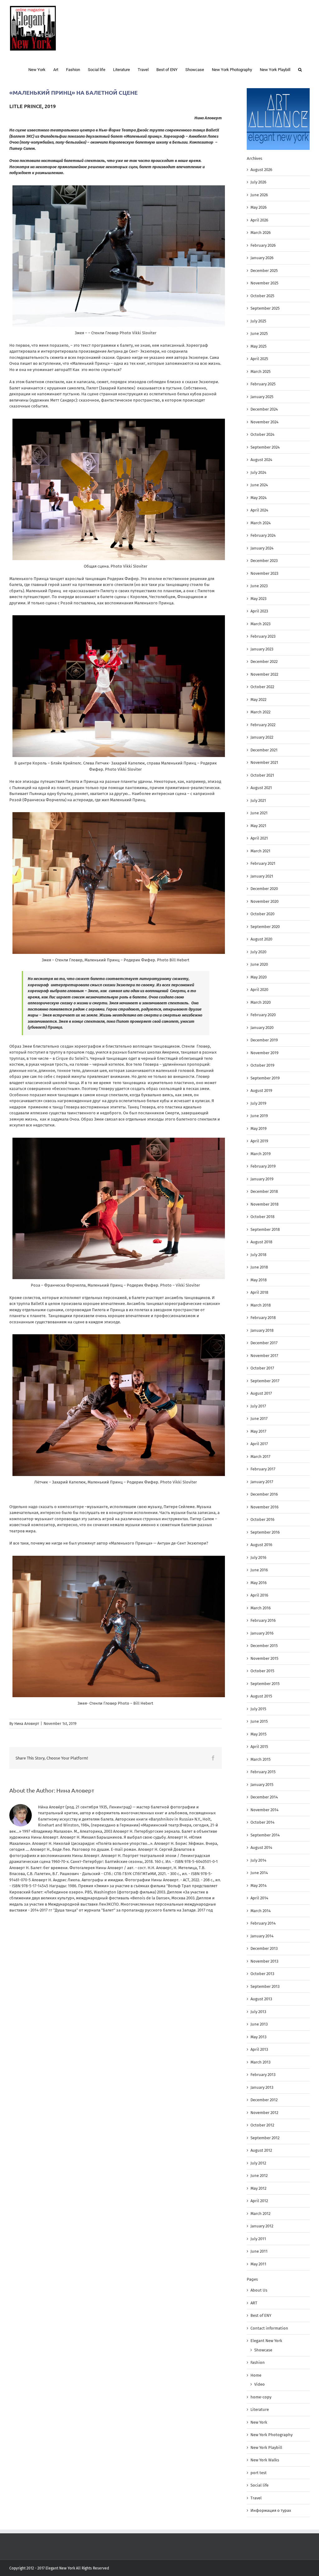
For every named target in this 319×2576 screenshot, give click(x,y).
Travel (256, 2498)
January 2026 (262, 258)
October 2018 (262, 1217)
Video (259, 2384)
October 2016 (262, 1519)
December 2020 (264, 889)
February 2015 (263, 1772)
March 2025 (261, 371)
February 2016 (263, 1620)
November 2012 (264, 2113)
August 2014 (261, 1847)
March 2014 (261, 1911)
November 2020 (264, 901)
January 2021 (262, 876)
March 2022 (260, 712)
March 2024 (261, 523)
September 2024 (265, 447)
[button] (300, 69)
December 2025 (264, 271)
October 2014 (262, 1822)
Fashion (258, 2362)
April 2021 (259, 838)
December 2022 (264, 662)
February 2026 (263, 245)
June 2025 (259, 333)
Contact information (269, 2328)
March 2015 (261, 1759)
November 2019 (264, 1053)
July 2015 (258, 1709)
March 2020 (261, 1002)
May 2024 (259, 498)
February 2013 (263, 2075)
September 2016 (265, 1532)
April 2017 (259, 1444)
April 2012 (259, 2201)
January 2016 (262, 1633)
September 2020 (265, 927)
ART (254, 2303)
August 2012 (261, 2150)
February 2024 (263, 535)
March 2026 (261, 233)
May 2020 (259, 977)
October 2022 (262, 687)
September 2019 (265, 1078)
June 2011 (259, 2251)
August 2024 (261, 460)
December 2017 (264, 1343)
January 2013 (262, 2087)
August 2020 (261, 939)
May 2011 (258, 2264)
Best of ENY (261, 2315)
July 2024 (258, 472)
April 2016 (259, 1595)
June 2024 (259, 485)
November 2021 (264, 762)
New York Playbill (266, 2447)
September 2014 (265, 1835)
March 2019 (261, 1154)
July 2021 (258, 800)
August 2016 (261, 1545)
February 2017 (263, 1469)
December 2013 (264, 1948)
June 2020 (259, 964)
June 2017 (259, 1419)
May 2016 (259, 1583)
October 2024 (262, 434)
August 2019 (261, 1090)
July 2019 (258, 1103)
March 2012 (260, 2214)
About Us (259, 2290)
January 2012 (262, 2226)
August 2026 (261, 170)
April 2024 (259, 510)
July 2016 (258, 1557)
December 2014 (264, 1797)
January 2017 (262, 1482)
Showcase (263, 2350)
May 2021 (258, 826)
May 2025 (259, 346)
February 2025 (263, 384)
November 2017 (264, 1356)
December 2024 (264, 409)
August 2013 (261, 1999)
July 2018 (258, 1255)
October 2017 (262, 1368)
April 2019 (259, 1141)
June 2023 (259, 586)
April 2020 (259, 990)
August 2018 (261, 1242)
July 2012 (258, 2163)
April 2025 (259, 359)
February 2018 (263, 1318)
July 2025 (258, 321)
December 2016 (264, 1494)
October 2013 (262, 1974)
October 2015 (262, 1671)
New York (259, 2422)
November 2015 (264, 1658)
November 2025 (264, 283)
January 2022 (262, 737)
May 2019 (259, 1128)
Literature (260, 2409)
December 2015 (264, 1646)
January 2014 (262, 1936)
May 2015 (259, 1734)
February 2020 (263, 1015)
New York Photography (271, 2435)
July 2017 (258, 1406)
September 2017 (265, 1381)
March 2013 (260, 2062)
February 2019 (263, 1166)
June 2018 (259, 1267)
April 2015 (259, 1747)
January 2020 (262, 1028)
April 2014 (259, 1898)
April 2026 (259, 220)
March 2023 (260, 624)
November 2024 (264, 422)
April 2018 (259, 1292)
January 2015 (262, 1785)
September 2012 (265, 2138)
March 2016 (261, 1608)
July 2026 (258, 182)
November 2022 (264, 674)
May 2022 (258, 700)
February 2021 (263, 863)
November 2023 (264, 573)
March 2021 (260, 851)
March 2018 (261, 1305)
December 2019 (264, 1040)
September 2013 (265, 1986)
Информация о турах (271, 2510)
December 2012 (264, 2100)
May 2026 (259, 207)
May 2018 (259, 1280)
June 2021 (259, 813)
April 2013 (259, 2049)
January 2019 (262, 1179)
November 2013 (264, 1961)
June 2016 (259, 1570)
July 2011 (258, 2239)
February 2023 (263, 636)
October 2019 (262, 1065)
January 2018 (262, 1330)
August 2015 (261, 1696)
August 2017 (261, 1393)
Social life (259, 2485)
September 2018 (265, 1229)
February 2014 (263, 1923)
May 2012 (258, 2188)
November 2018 (264, 1204)
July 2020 (258, 952)
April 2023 (259, 611)
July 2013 (258, 2012)
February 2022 (263, 725)
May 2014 (259, 1886)
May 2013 (258, 2037)
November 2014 (264, 1810)
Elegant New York (266, 2341)
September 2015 (265, 1684)
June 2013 (259, 2024)
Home (256, 2375)
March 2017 (260, 1457)
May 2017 (258, 1431)
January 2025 (262, 397)
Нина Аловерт (27, 1724)
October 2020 (262, 914)
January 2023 (262, 649)
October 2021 (262, 775)
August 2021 (261, 788)
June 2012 (259, 2176)
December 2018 (264, 1191)
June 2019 (259, 1116)
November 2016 (264, 1507)
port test (259, 2473)
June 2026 (259, 195)
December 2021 (264, 750)
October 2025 (262, 296)
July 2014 (258, 1860)
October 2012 (262, 2125)
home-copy (261, 2397)
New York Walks (265, 2460)
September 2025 (265, 308)
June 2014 (259, 1873)
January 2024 (262, 548)
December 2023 (264, 561)
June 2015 (259, 1721)
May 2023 (258, 599)
